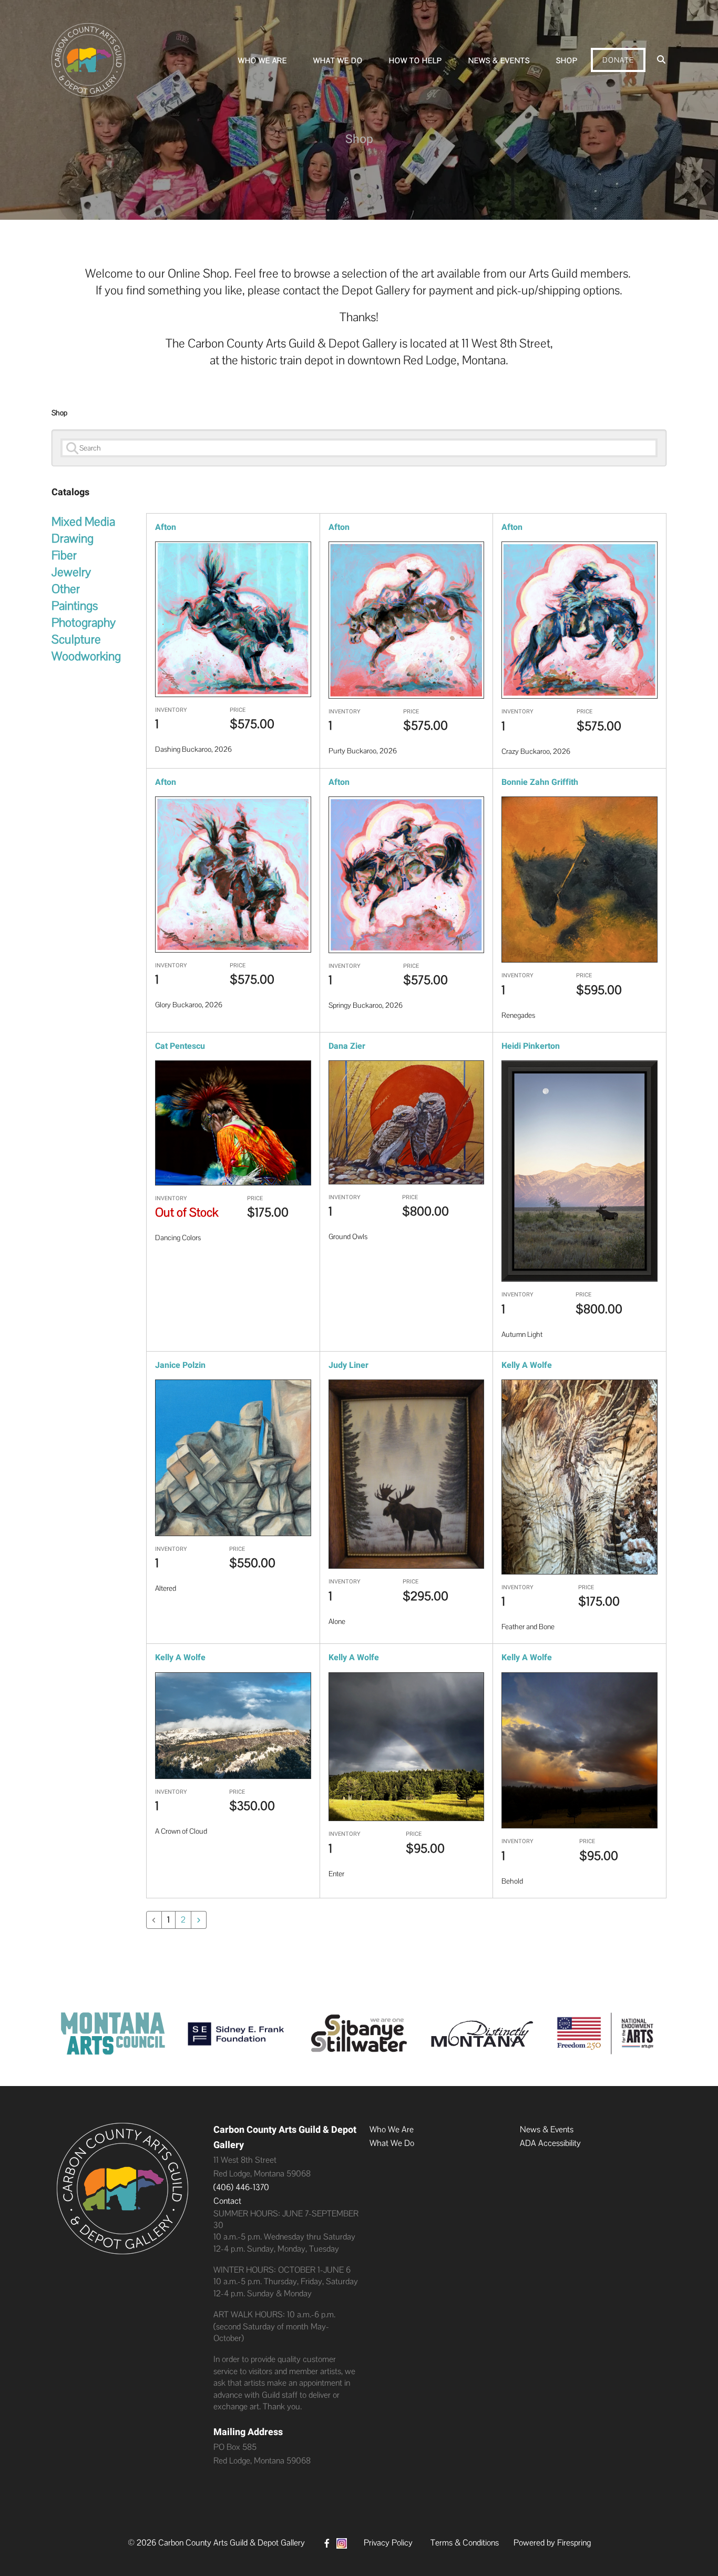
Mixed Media (83, 522)
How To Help (416, 60)
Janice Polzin (180, 1365)
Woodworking (86, 656)
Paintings (75, 606)
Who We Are (263, 60)
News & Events (499, 60)
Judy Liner (348, 1365)
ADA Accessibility (550, 2143)
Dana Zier (347, 1046)
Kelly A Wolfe (527, 1365)
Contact (227, 2201)
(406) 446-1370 (241, 2187)
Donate (618, 60)
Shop (567, 60)
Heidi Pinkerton (531, 1046)
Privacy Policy (388, 2543)
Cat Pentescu (180, 1046)
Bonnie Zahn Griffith (540, 782)
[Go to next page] (199, 1920)
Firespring (574, 2543)
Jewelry (71, 572)
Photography (84, 622)
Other (66, 589)
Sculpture (76, 639)
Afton (166, 527)
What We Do (338, 60)
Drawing (73, 538)
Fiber (64, 555)
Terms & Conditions (465, 2543)
